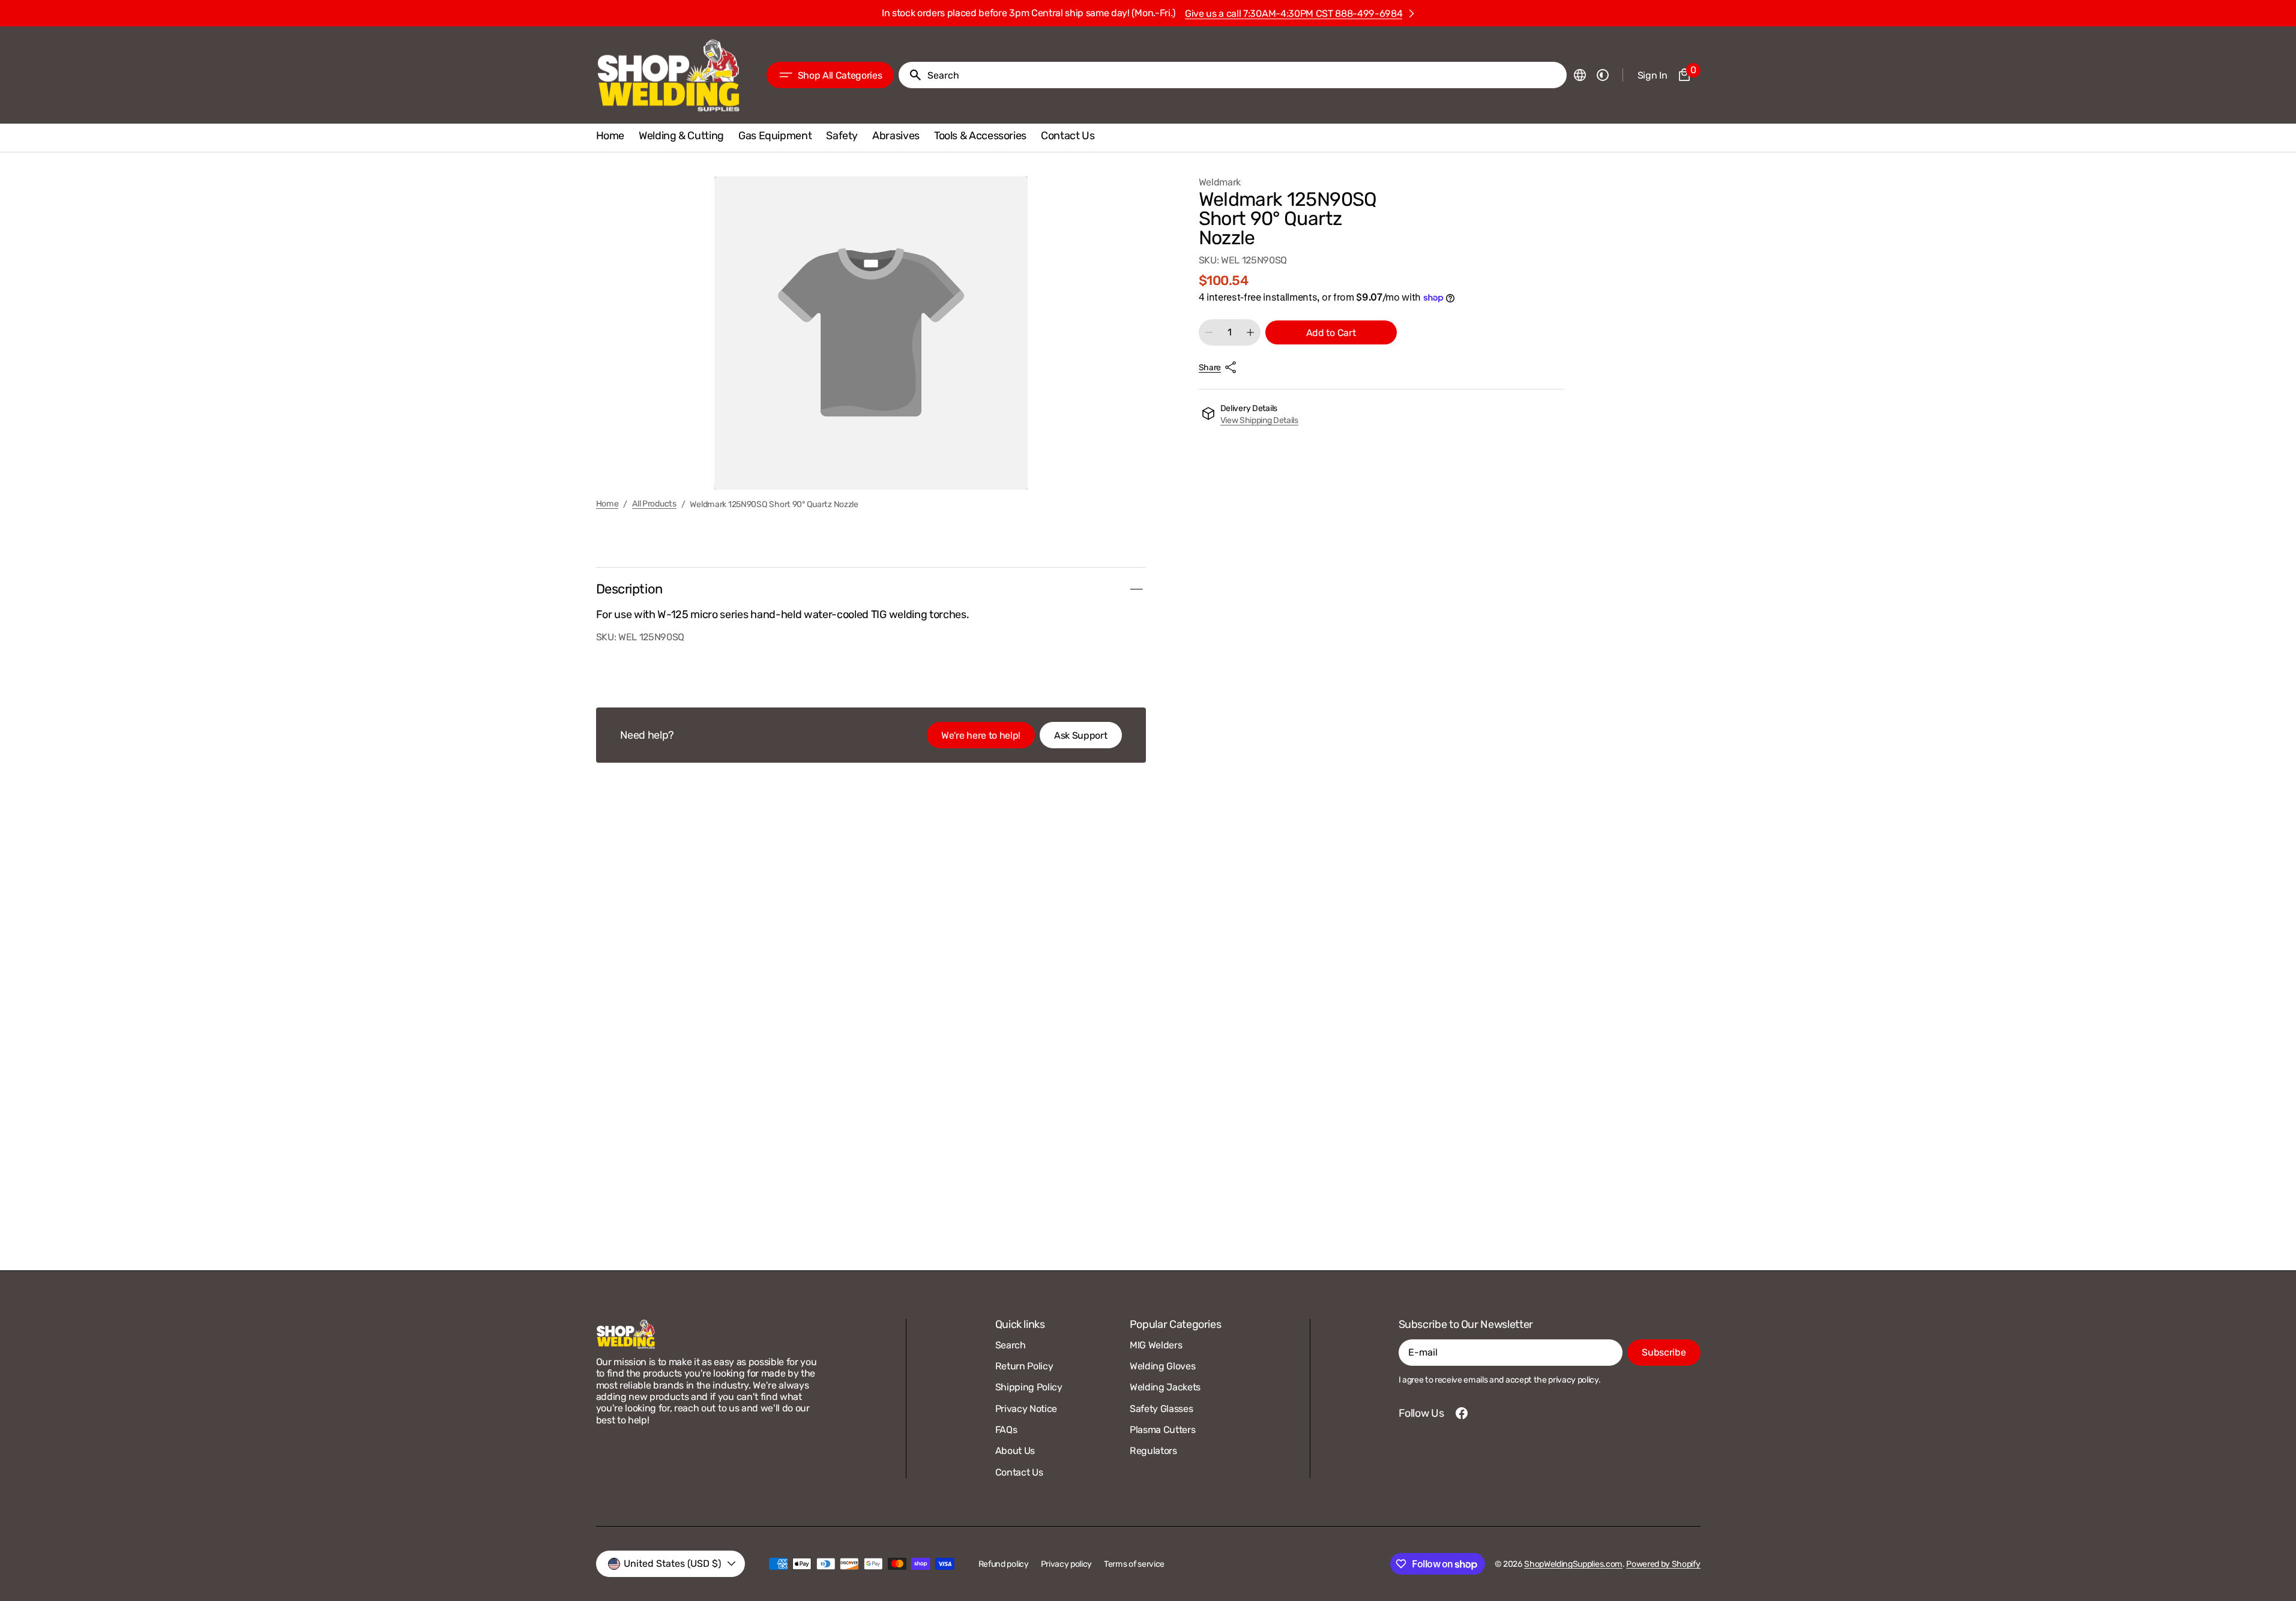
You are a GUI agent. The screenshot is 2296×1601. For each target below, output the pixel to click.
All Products (654, 504)
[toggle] (1136, 589)
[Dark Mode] (1603, 75)
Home (607, 504)
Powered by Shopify (1663, 1564)
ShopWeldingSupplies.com (1573, 1564)
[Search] (911, 75)
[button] (1580, 75)
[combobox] (1244, 75)
